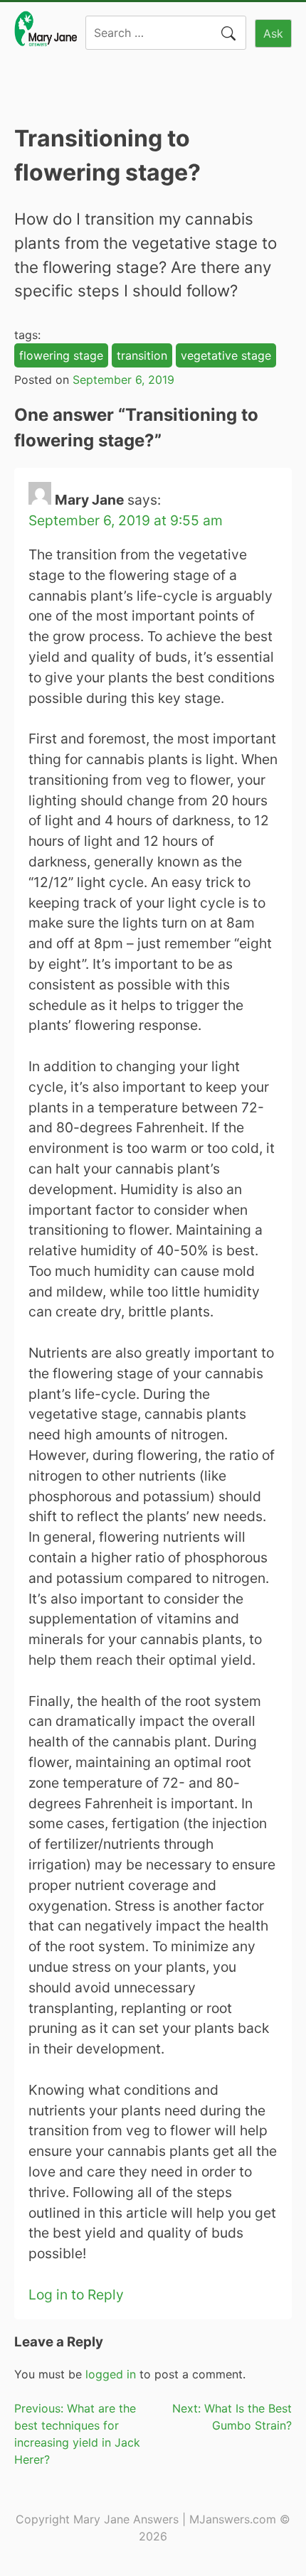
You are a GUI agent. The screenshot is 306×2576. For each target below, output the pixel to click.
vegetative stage (226, 355)
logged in (111, 2374)
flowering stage (61, 355)
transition (142, 355)
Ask (273, 33)
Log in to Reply (76, 2295)
